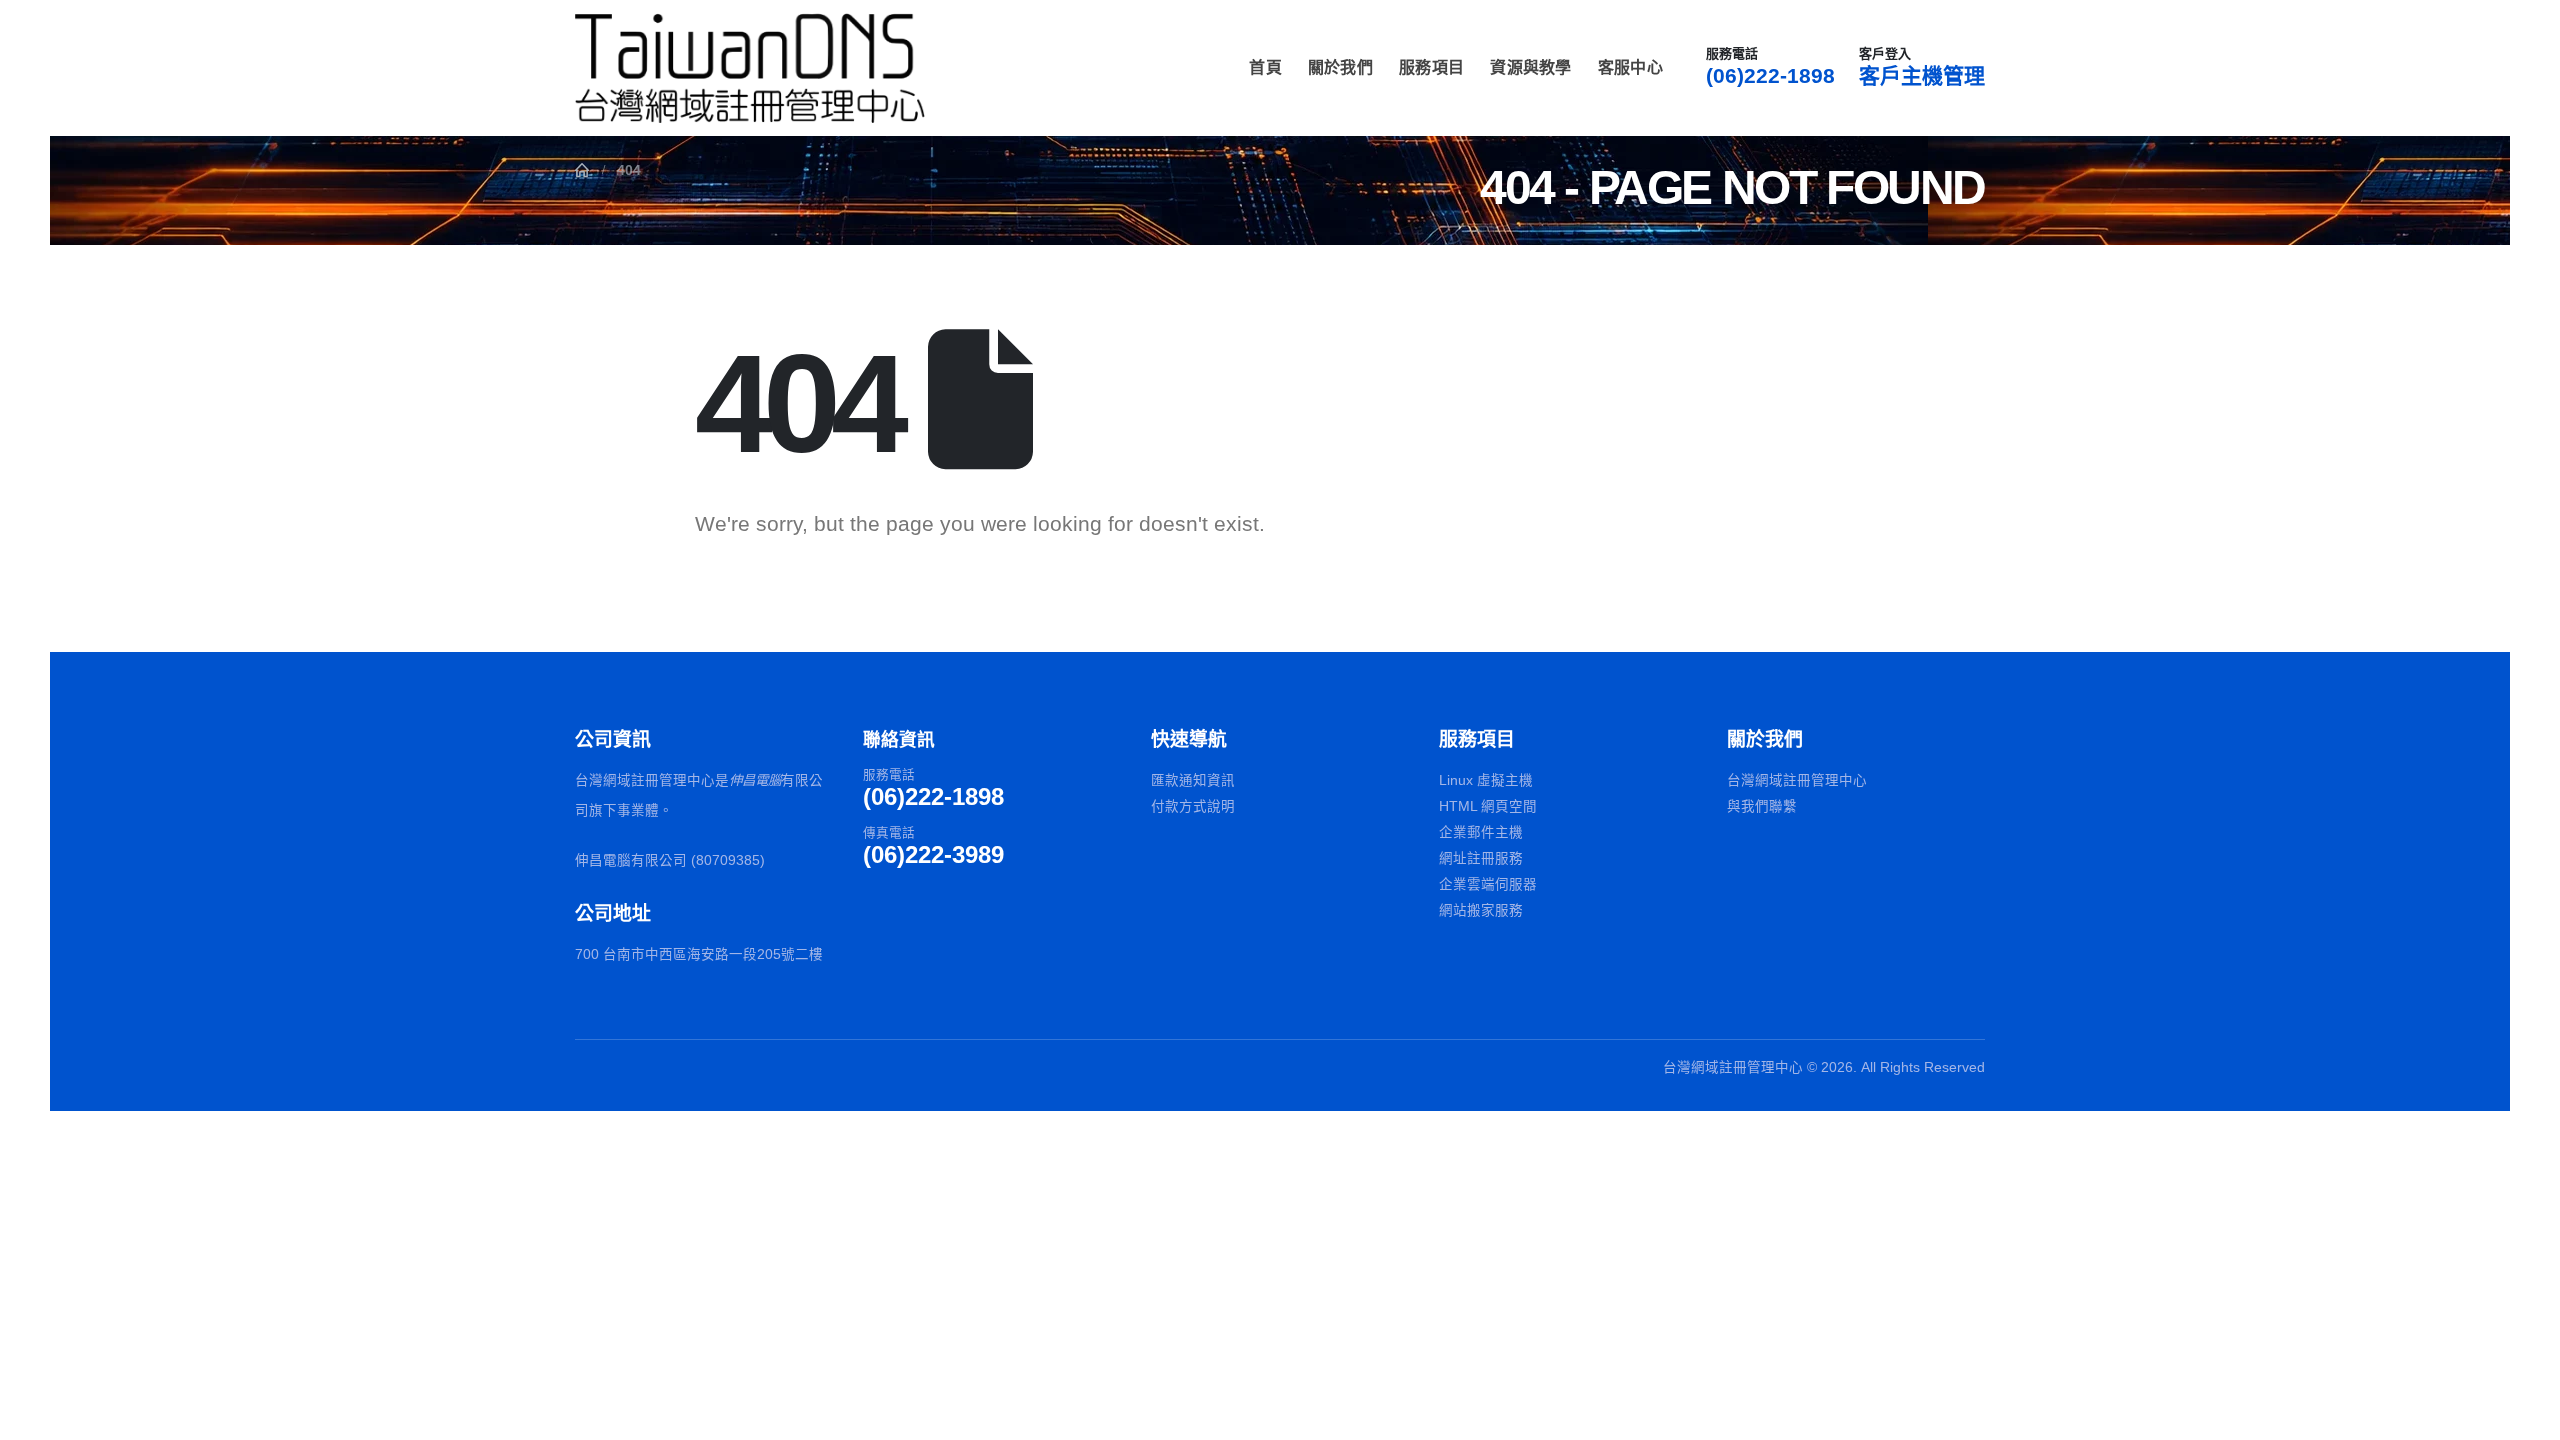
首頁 (1265, 67)
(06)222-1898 (1770, 75)
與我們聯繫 (1762, 806)
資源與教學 (1531, 67)
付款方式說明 (1193, 806)
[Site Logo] (750, 68)
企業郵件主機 (1481, 832)
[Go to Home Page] (582, 170)
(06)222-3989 (933, 854)
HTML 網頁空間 (1488, 806)
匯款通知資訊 (1193, 780)
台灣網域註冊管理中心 (1797, 780)
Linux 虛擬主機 (1486, 780)
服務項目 (1431, 67)
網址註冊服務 (1481, 858)
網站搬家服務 (1481, 910)
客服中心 (1630, 67)
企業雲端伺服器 (1488, 884)
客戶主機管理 (1922, 75)
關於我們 (1340, 67)
